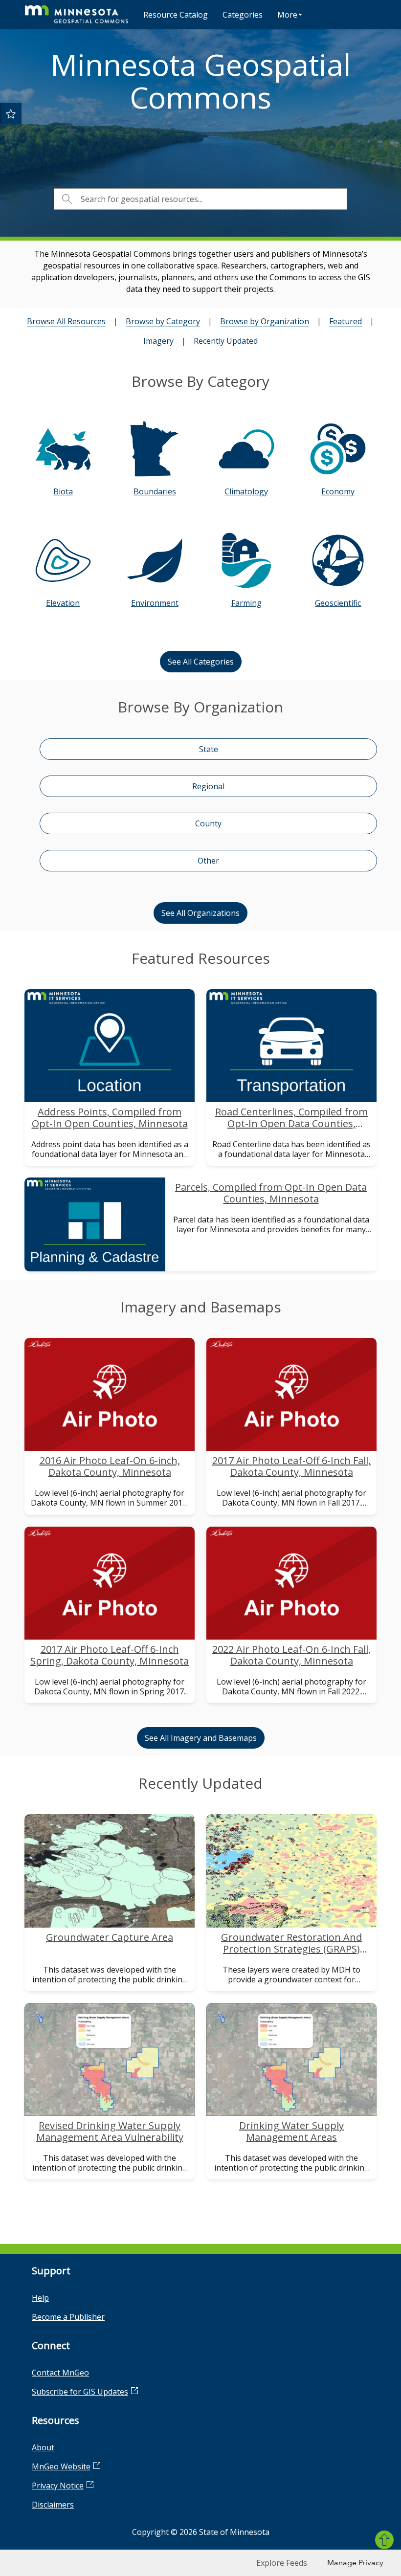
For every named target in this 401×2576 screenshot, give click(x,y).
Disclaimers (53, 2505)
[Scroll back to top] (384, 2540)
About (43, 2447)
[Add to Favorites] (11, 113)
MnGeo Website (61, 2466)
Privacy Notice (58, 2486)
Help (40, 2298)
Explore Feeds (282, 2563)
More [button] (287, 15)
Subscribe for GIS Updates (80, 2392)
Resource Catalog (176, 15)
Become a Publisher (68, 2317)
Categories (243, 15)
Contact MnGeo (60, 2373)
